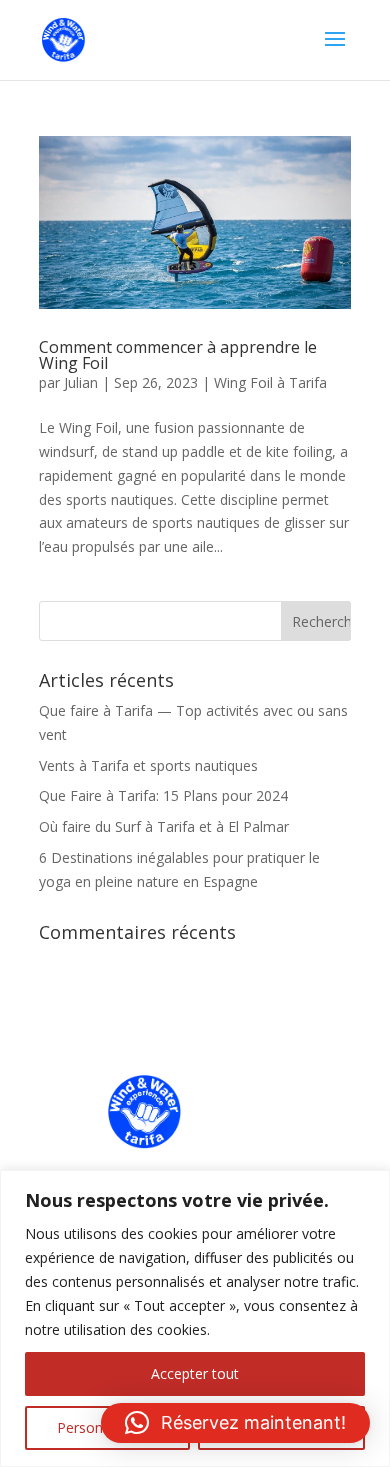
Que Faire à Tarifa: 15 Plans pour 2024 (163, 795)
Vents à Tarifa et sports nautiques (148, 765)
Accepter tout (195, 1373)
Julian (81, 382)
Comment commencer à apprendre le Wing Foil (178, 355)
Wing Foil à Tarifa (270, 382)
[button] (235, 1423)
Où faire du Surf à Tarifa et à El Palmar (164, 826)
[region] (195, 1318)
